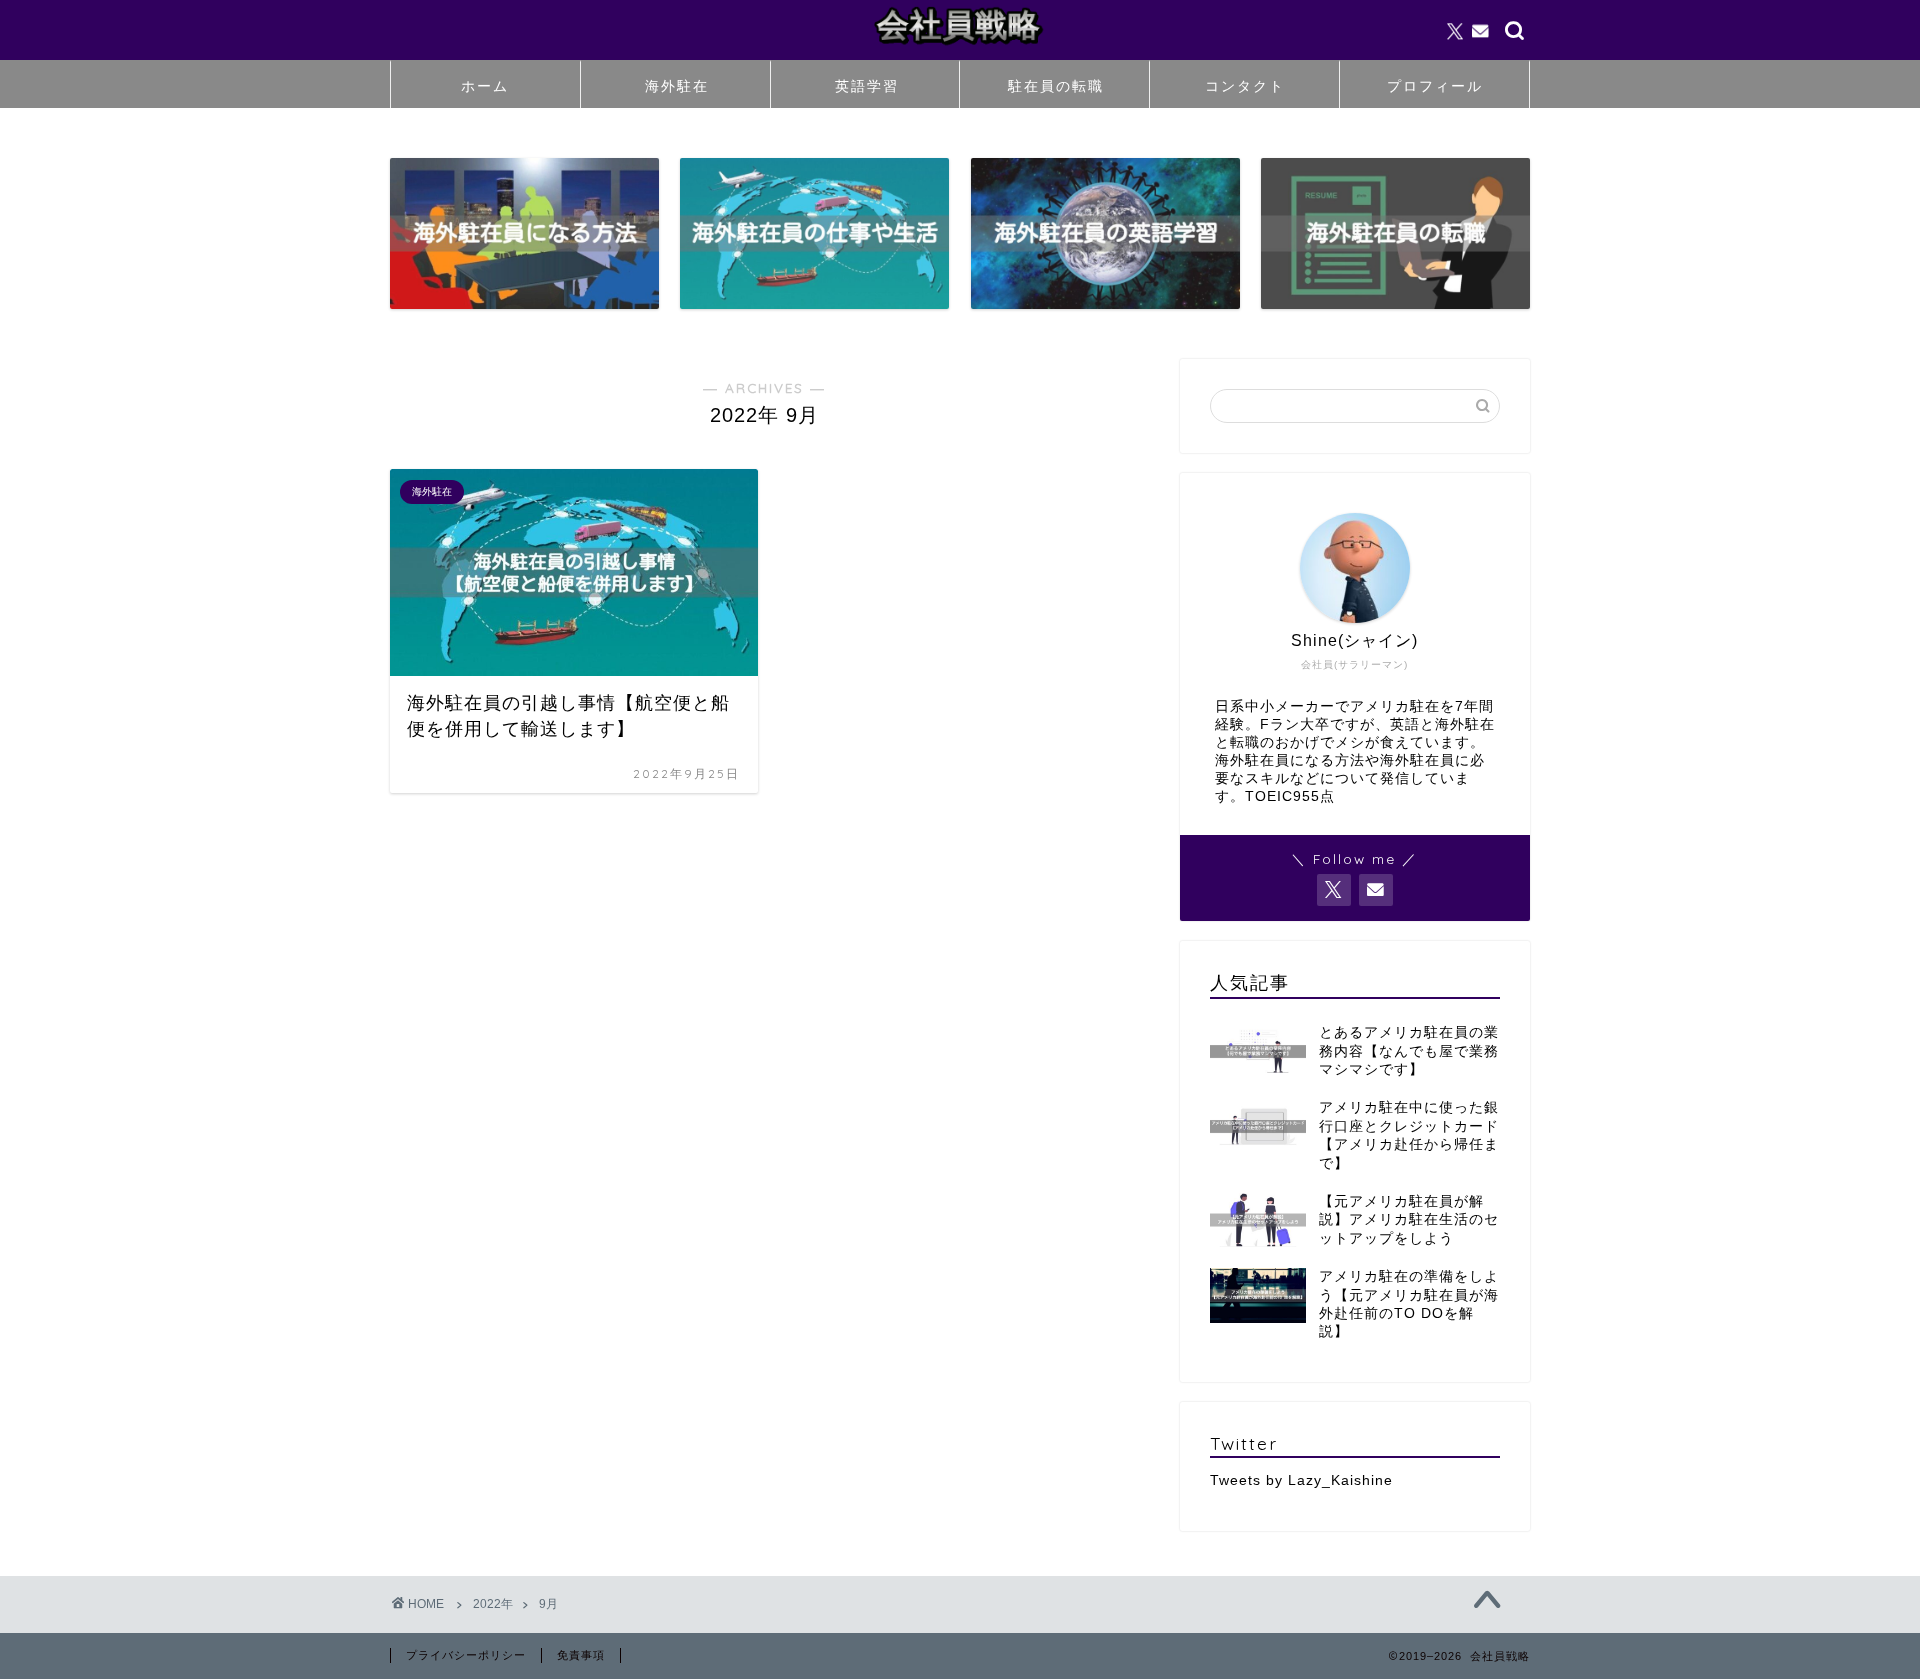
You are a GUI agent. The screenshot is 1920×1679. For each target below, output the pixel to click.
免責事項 (581, 1655)
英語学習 (867, 86)
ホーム (485, 86)
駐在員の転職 (1056, 86)
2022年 (493, 1604)
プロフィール (1435, 86)
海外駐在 (677, 86)
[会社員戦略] (960, 48)
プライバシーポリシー (466, 1655)
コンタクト (1245, 86)
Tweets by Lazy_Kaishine (1301, 1480)
